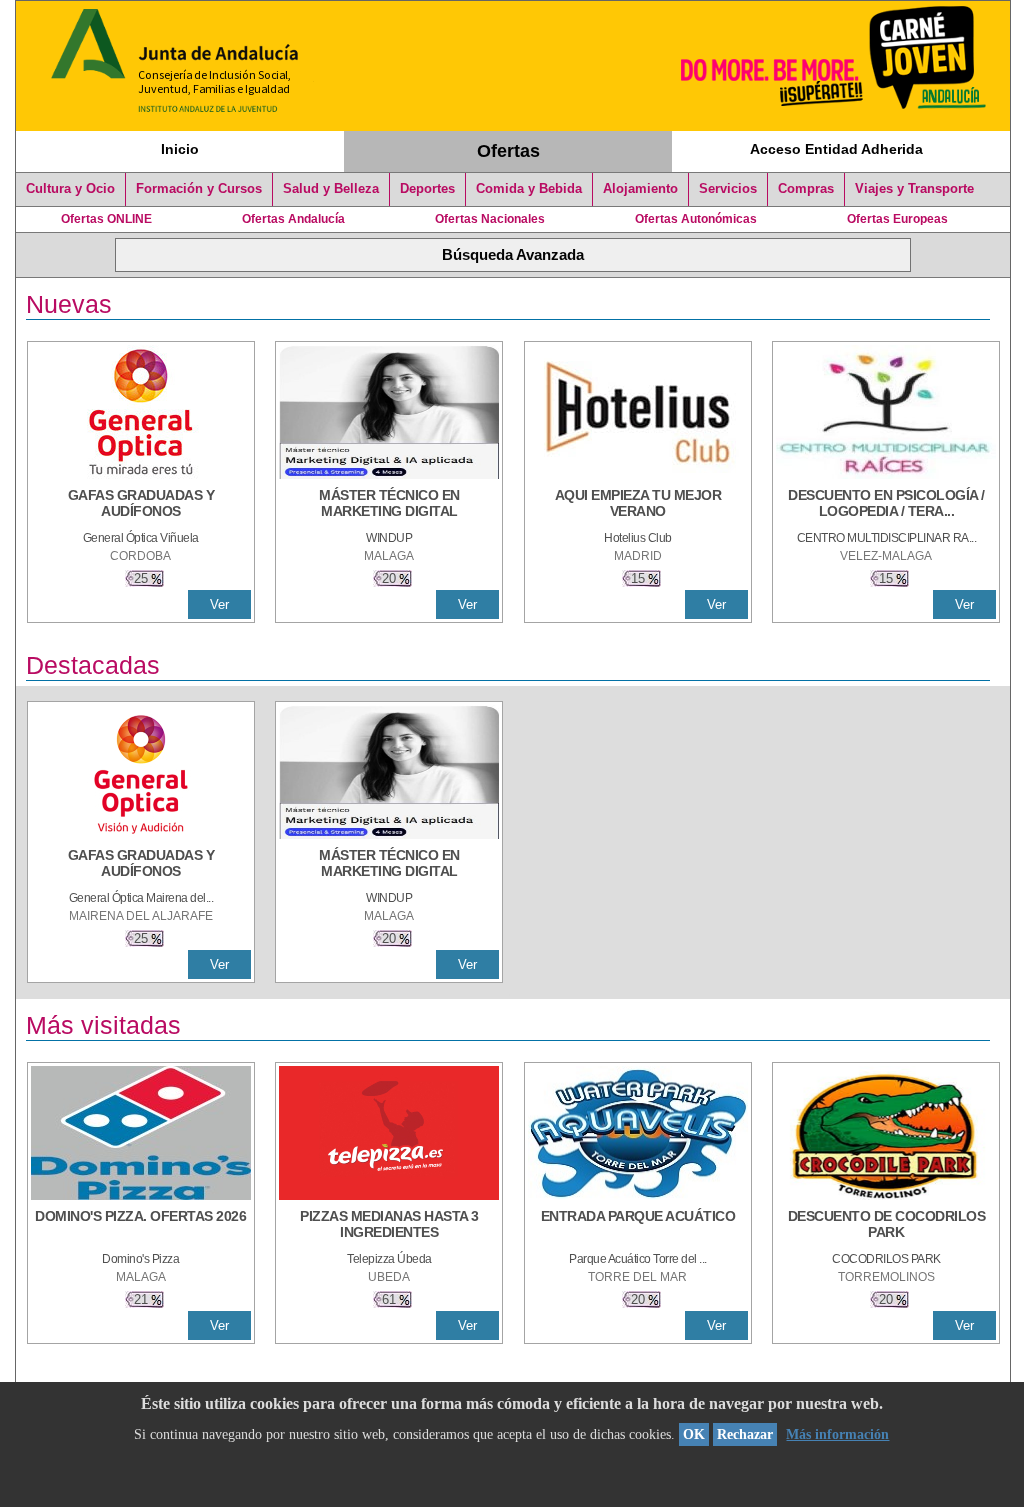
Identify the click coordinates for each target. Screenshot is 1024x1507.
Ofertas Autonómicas (696, 219)
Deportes (427, 189)
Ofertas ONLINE (106, 219)
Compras (806, 189)
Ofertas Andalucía (293, 219)
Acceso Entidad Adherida (836, 149)
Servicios (728, 189)
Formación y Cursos (199, 189)
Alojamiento (640, 189)
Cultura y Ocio (70, 189)
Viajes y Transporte (914, 189)
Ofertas (508, 151)
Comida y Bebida (529, 189)
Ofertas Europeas (897, 219)
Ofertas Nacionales (490, 219)
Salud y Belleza (331, 189)
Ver (219, 604)
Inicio (180, 149)
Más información (837, 1434)
